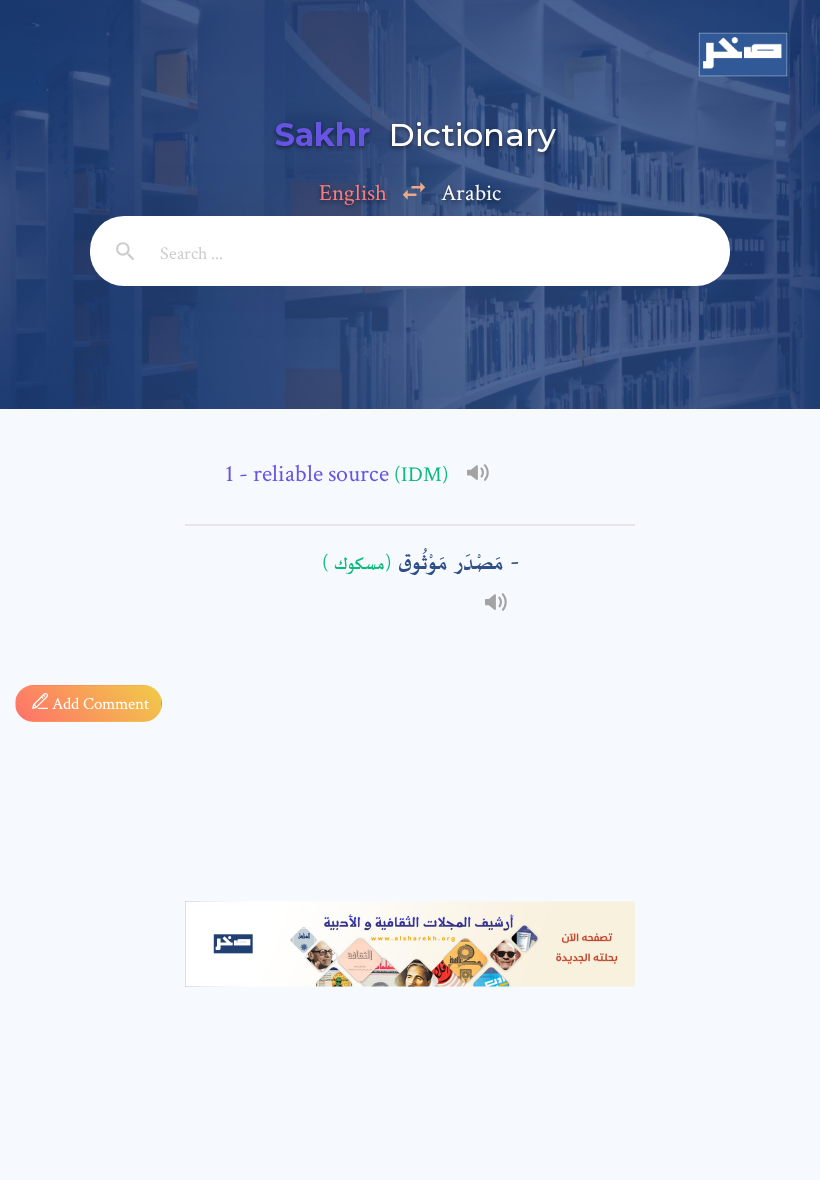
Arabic (471, 193)
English (353, 193)
